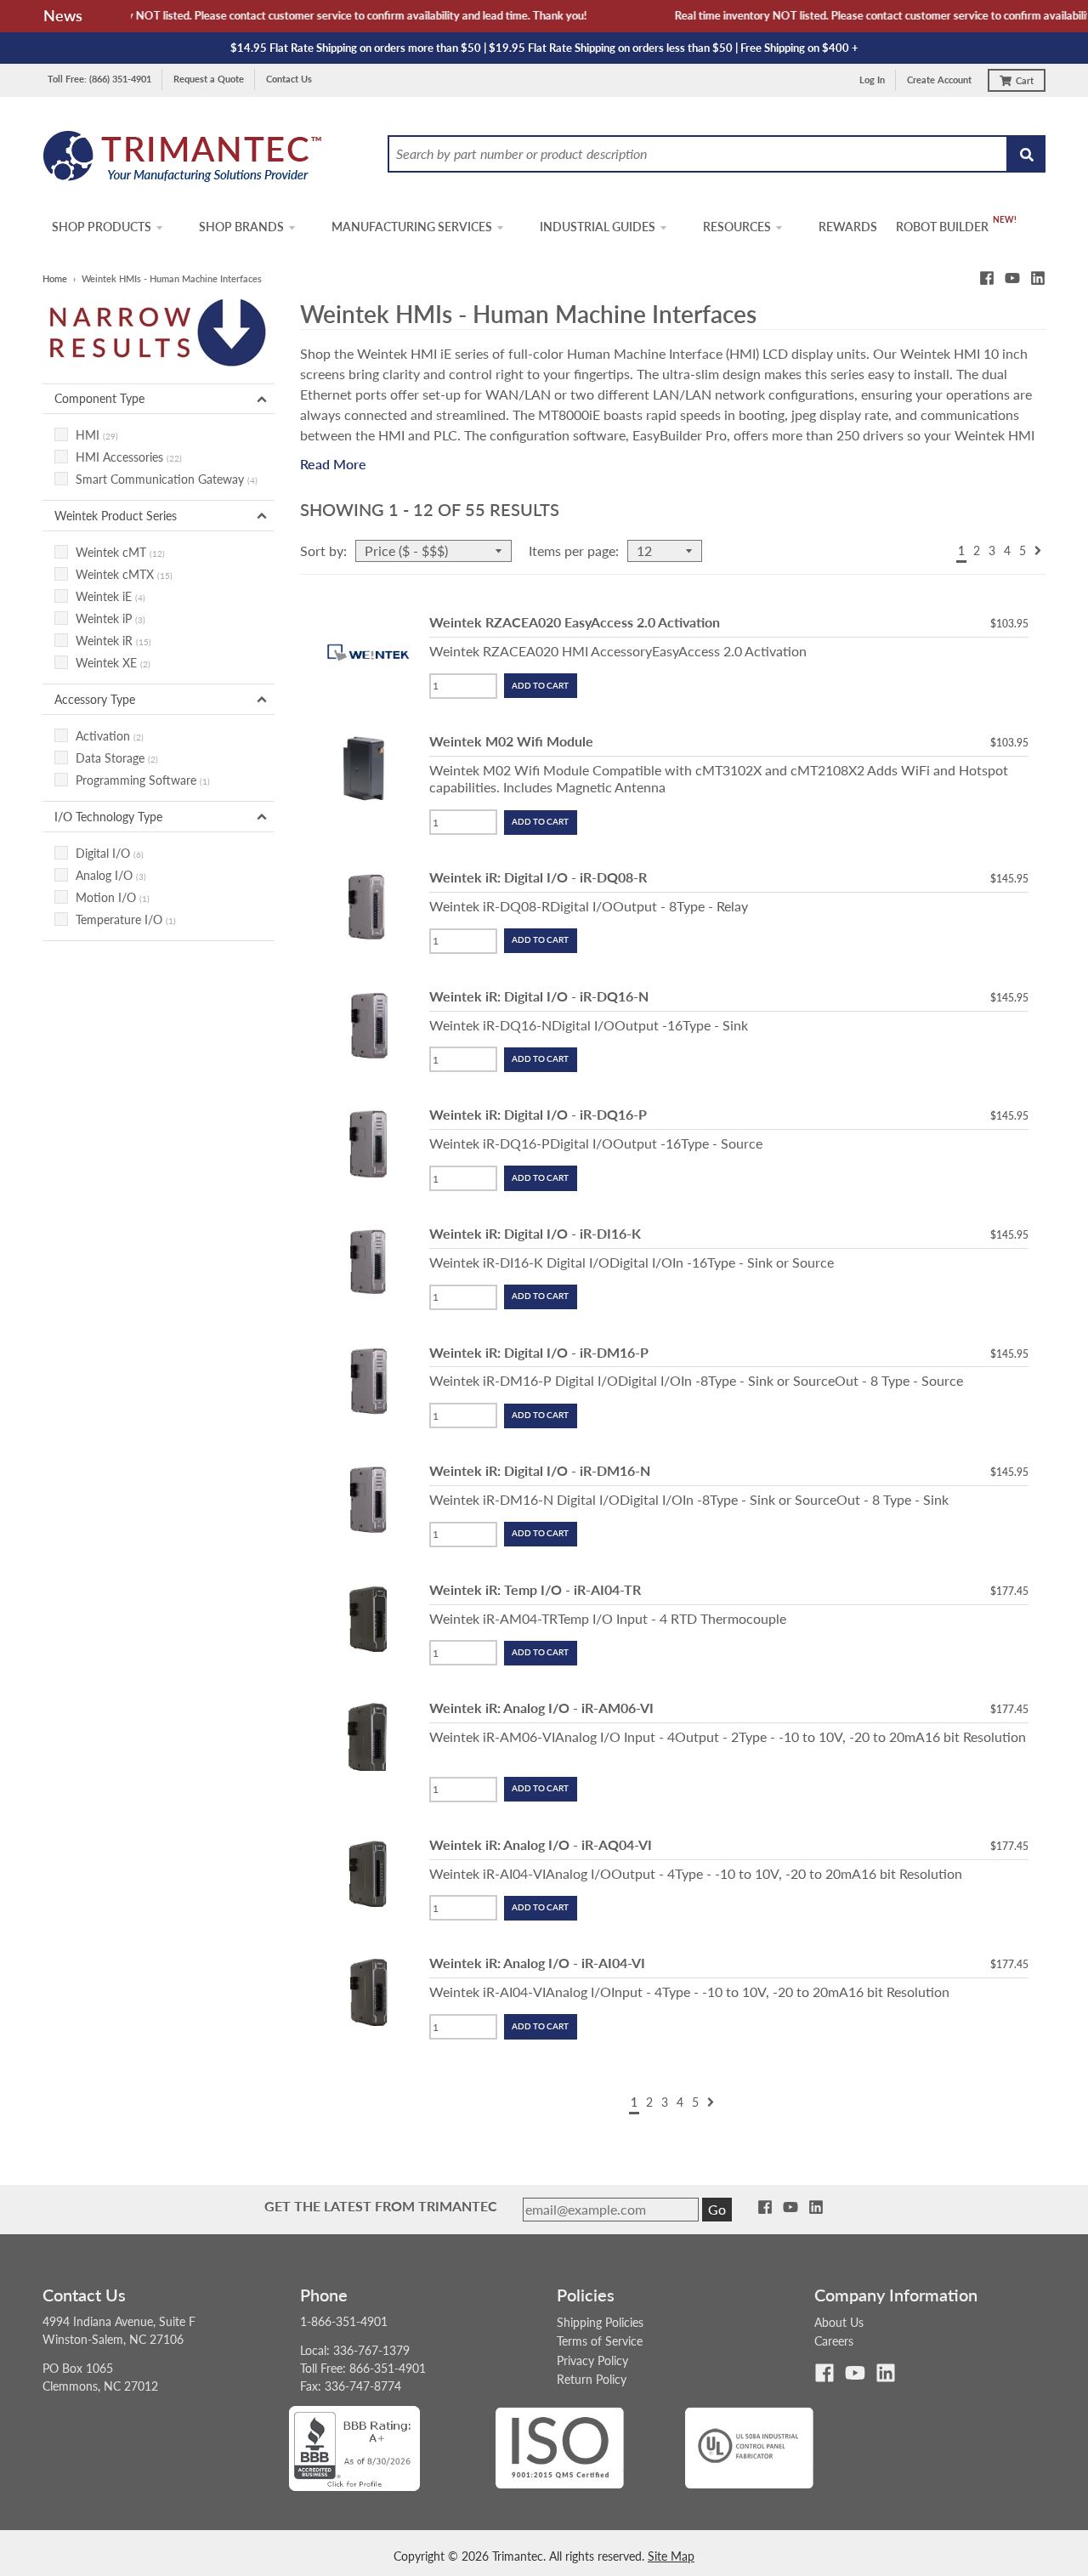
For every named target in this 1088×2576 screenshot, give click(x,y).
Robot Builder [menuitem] (942, 227)
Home (55, 278)
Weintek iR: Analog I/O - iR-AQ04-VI (541, 1844)
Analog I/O (111, 875)
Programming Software (143, 780)
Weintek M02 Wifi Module (511, 741)
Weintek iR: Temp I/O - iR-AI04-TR (535, 1589)
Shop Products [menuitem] (102, 227)
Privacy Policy (592, 2360)
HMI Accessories (129, 457)
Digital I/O (110, 853)
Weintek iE (110, 596)
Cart (1025, 80)
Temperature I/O (126, 919)
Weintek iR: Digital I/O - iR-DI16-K (535, 1233)
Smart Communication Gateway (167, 479)
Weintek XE (113, 663)
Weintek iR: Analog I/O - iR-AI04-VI (537, 1963)
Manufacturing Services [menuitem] (412, 227)
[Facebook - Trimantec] (987, 278)
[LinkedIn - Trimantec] (1038, 278)
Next (1038, 550)
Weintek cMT (120, 552)
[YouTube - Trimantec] (1012, 278)
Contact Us (289, 79)
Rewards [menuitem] (848, 227)
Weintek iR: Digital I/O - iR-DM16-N (540, 1470)
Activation (110, 736)
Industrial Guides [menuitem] (598, 227)
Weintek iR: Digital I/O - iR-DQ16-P (538, 1114)
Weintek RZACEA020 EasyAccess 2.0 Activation (575, 622)
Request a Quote (209, 79)
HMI (97, 435)
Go (717, 2209)
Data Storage (117, 758)
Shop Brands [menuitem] (241, 227)
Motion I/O (113, 897)
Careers (834, 2341)
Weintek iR (113, 641)
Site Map (671, 2556)
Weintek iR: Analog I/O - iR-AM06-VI (541, 1708)
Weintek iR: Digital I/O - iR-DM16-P (539, 1352)
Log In (872, 79)
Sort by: (323, 550)
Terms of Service (600, 2341)
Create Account (939, 79)
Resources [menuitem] (737, 227)
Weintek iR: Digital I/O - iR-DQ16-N (539, 996)
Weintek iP (110, 618)
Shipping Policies (600, 2322)
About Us (839, 2322)
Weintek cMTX (124, 574)
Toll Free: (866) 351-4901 (99, 79)
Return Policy (592, 2379)
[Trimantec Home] (183, 161)
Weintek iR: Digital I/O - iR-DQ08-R (538, 877)
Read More (333, 464)
